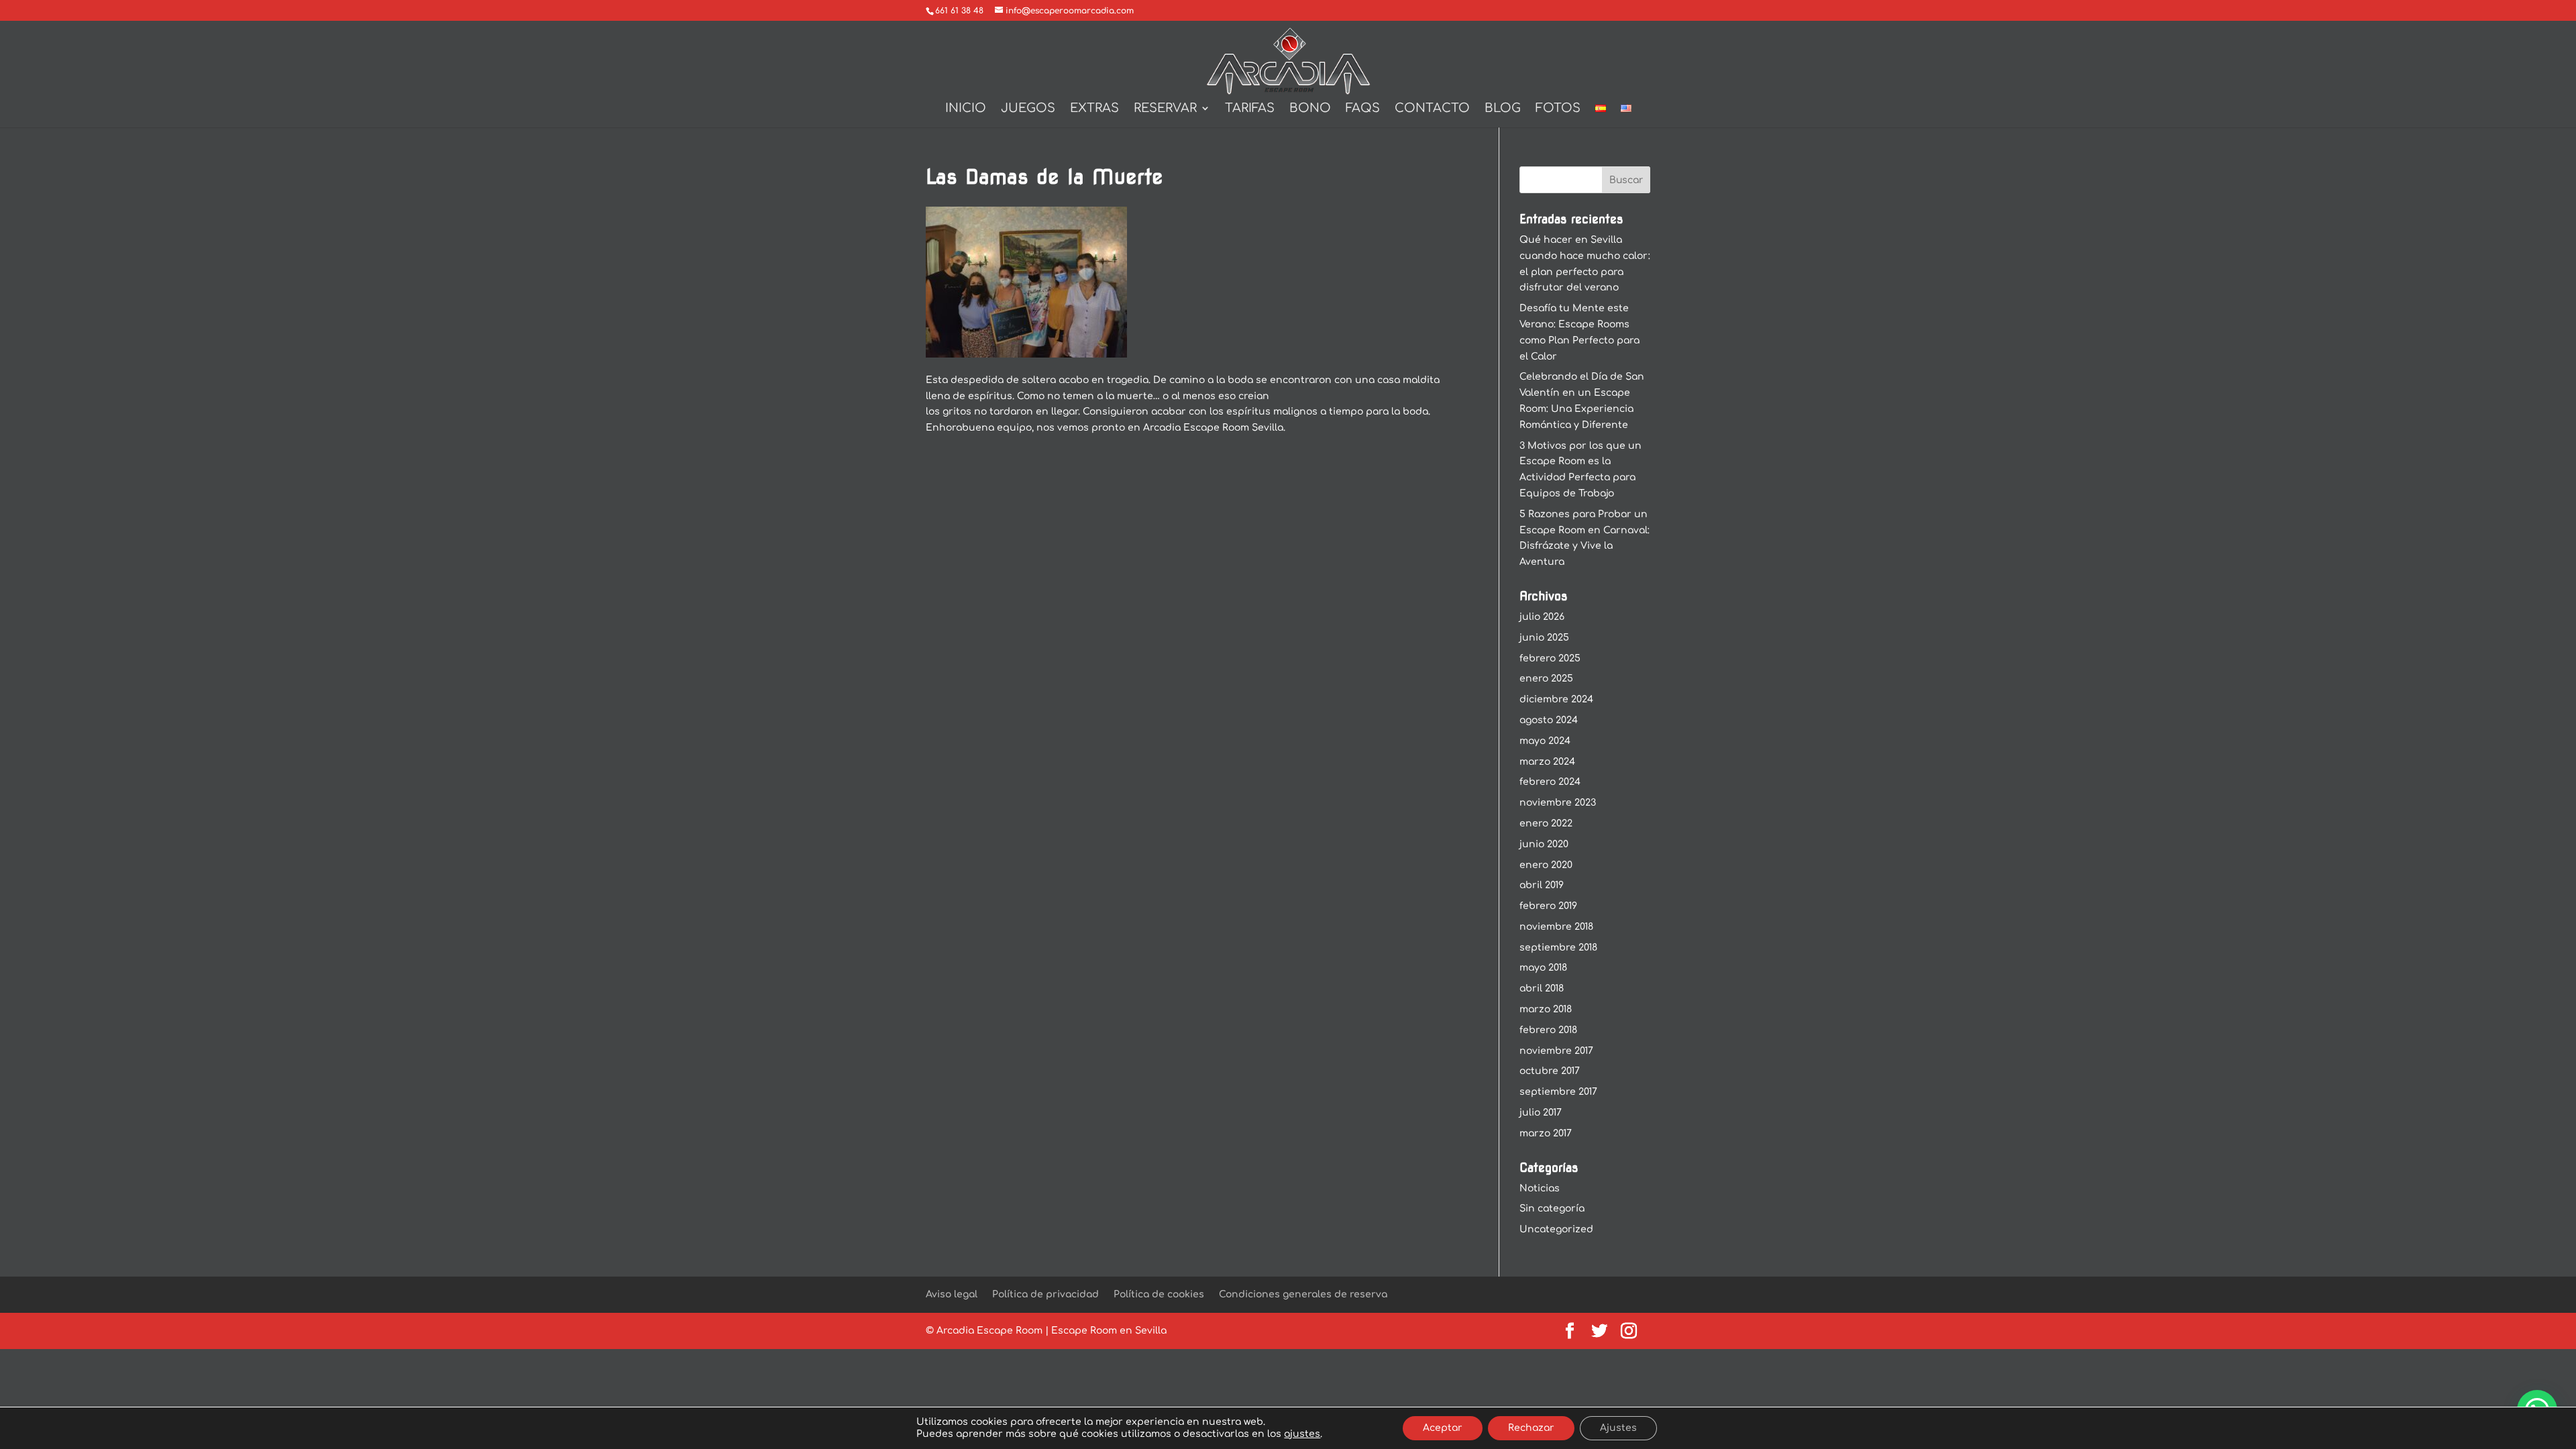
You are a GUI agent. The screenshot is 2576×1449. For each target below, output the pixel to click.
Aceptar (1443, 1428)
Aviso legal (952, 1294)
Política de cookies (1159, 1294)
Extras (1094, 109)
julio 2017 (1541, 1113)
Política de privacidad (1045, 1294)
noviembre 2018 (1556, 927)
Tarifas (1250, 109)
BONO (1310, 109)
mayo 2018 (1543, 968)
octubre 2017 (1550, 1071)
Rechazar (1531, 1428)
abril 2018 (1542, 988)
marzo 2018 (1546, 1009)
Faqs (1363, 109)
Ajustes (1618, 1428)
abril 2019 (1542, 885)
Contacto (1432, 109)
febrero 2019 (1548, 906)
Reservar (1165, 109)
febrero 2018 (1548, 1030)
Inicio (966, 109)
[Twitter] (1599, 1332)
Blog (1503, 109)
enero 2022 (1546, 823)
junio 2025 (1544, 638)
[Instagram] (1629, 1332)
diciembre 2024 (1556, 699)
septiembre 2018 (1558, 948)
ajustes (1302, 1434)
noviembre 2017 (1556, 1051)
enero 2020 (1546, 865)
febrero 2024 (1550, 782)
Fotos (1558, 109)
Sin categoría (1552, 1209)
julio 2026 (1542, 617)
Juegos (1028, 109)
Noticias (1540, 1188)
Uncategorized (1556, 1229)
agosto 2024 (1549, 720)
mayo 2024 (1545, 741)
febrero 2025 (1550, 658)
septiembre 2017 (1558, 1092)
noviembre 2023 (1558, 803)
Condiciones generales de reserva (1303, 1294)
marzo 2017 (1546, 1133)
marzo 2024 (1547, 762)
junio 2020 (1544, 844)
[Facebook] (1570, 1332)
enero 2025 (1546, 679)
